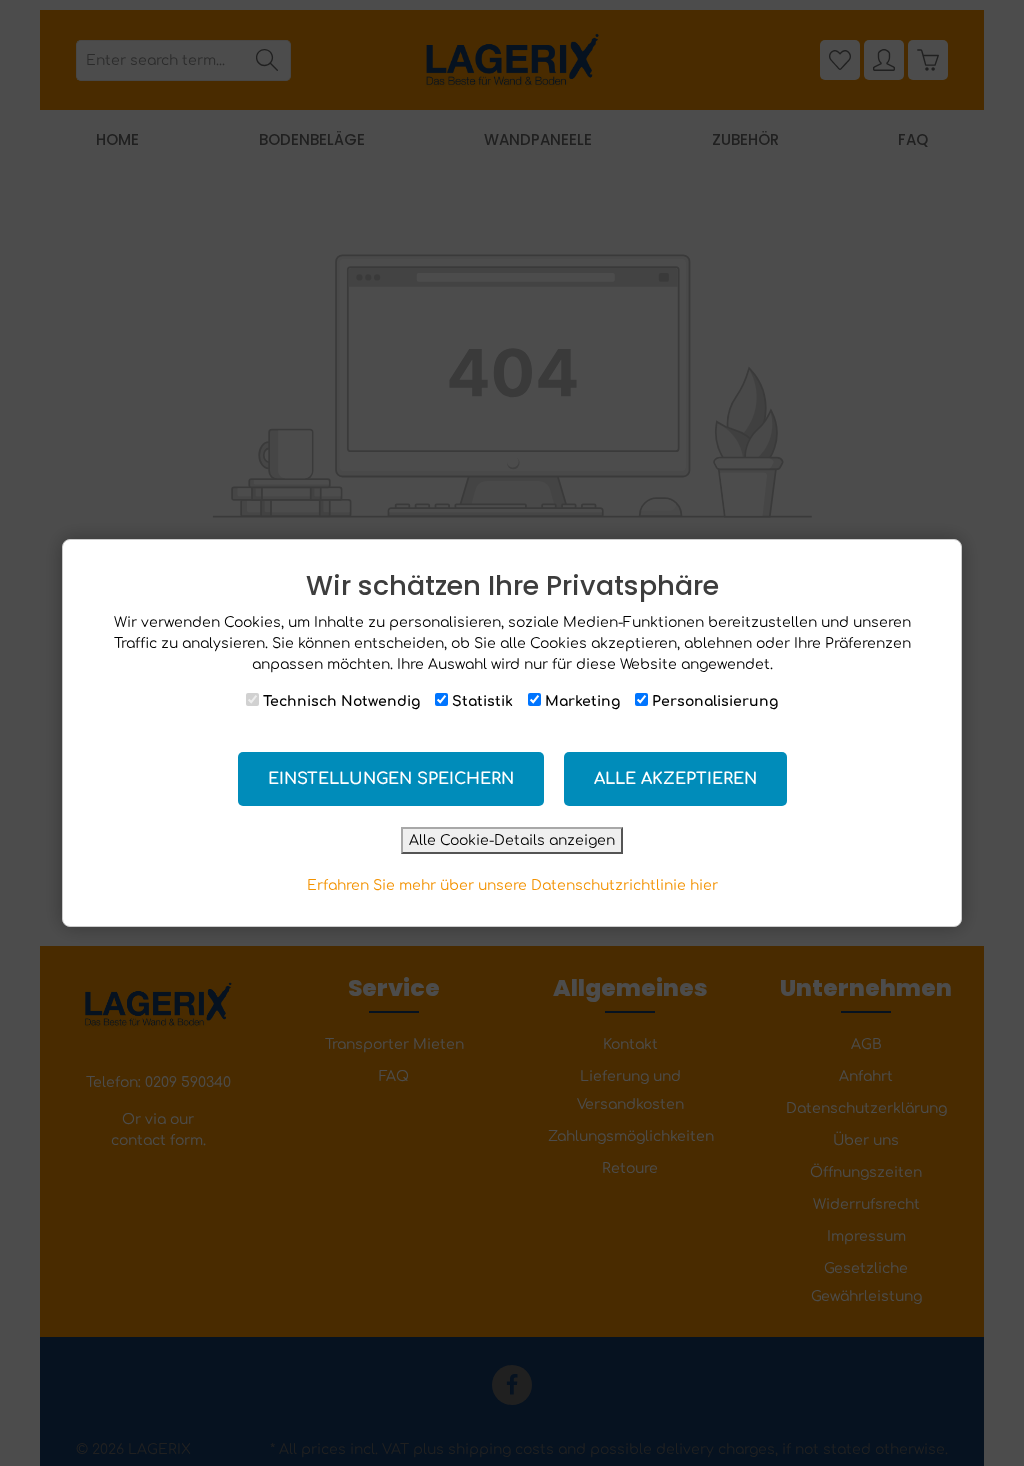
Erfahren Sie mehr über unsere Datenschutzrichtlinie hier (512, 885)
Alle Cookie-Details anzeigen (512, 840)
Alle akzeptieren (675, 779)
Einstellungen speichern (391, 779)
